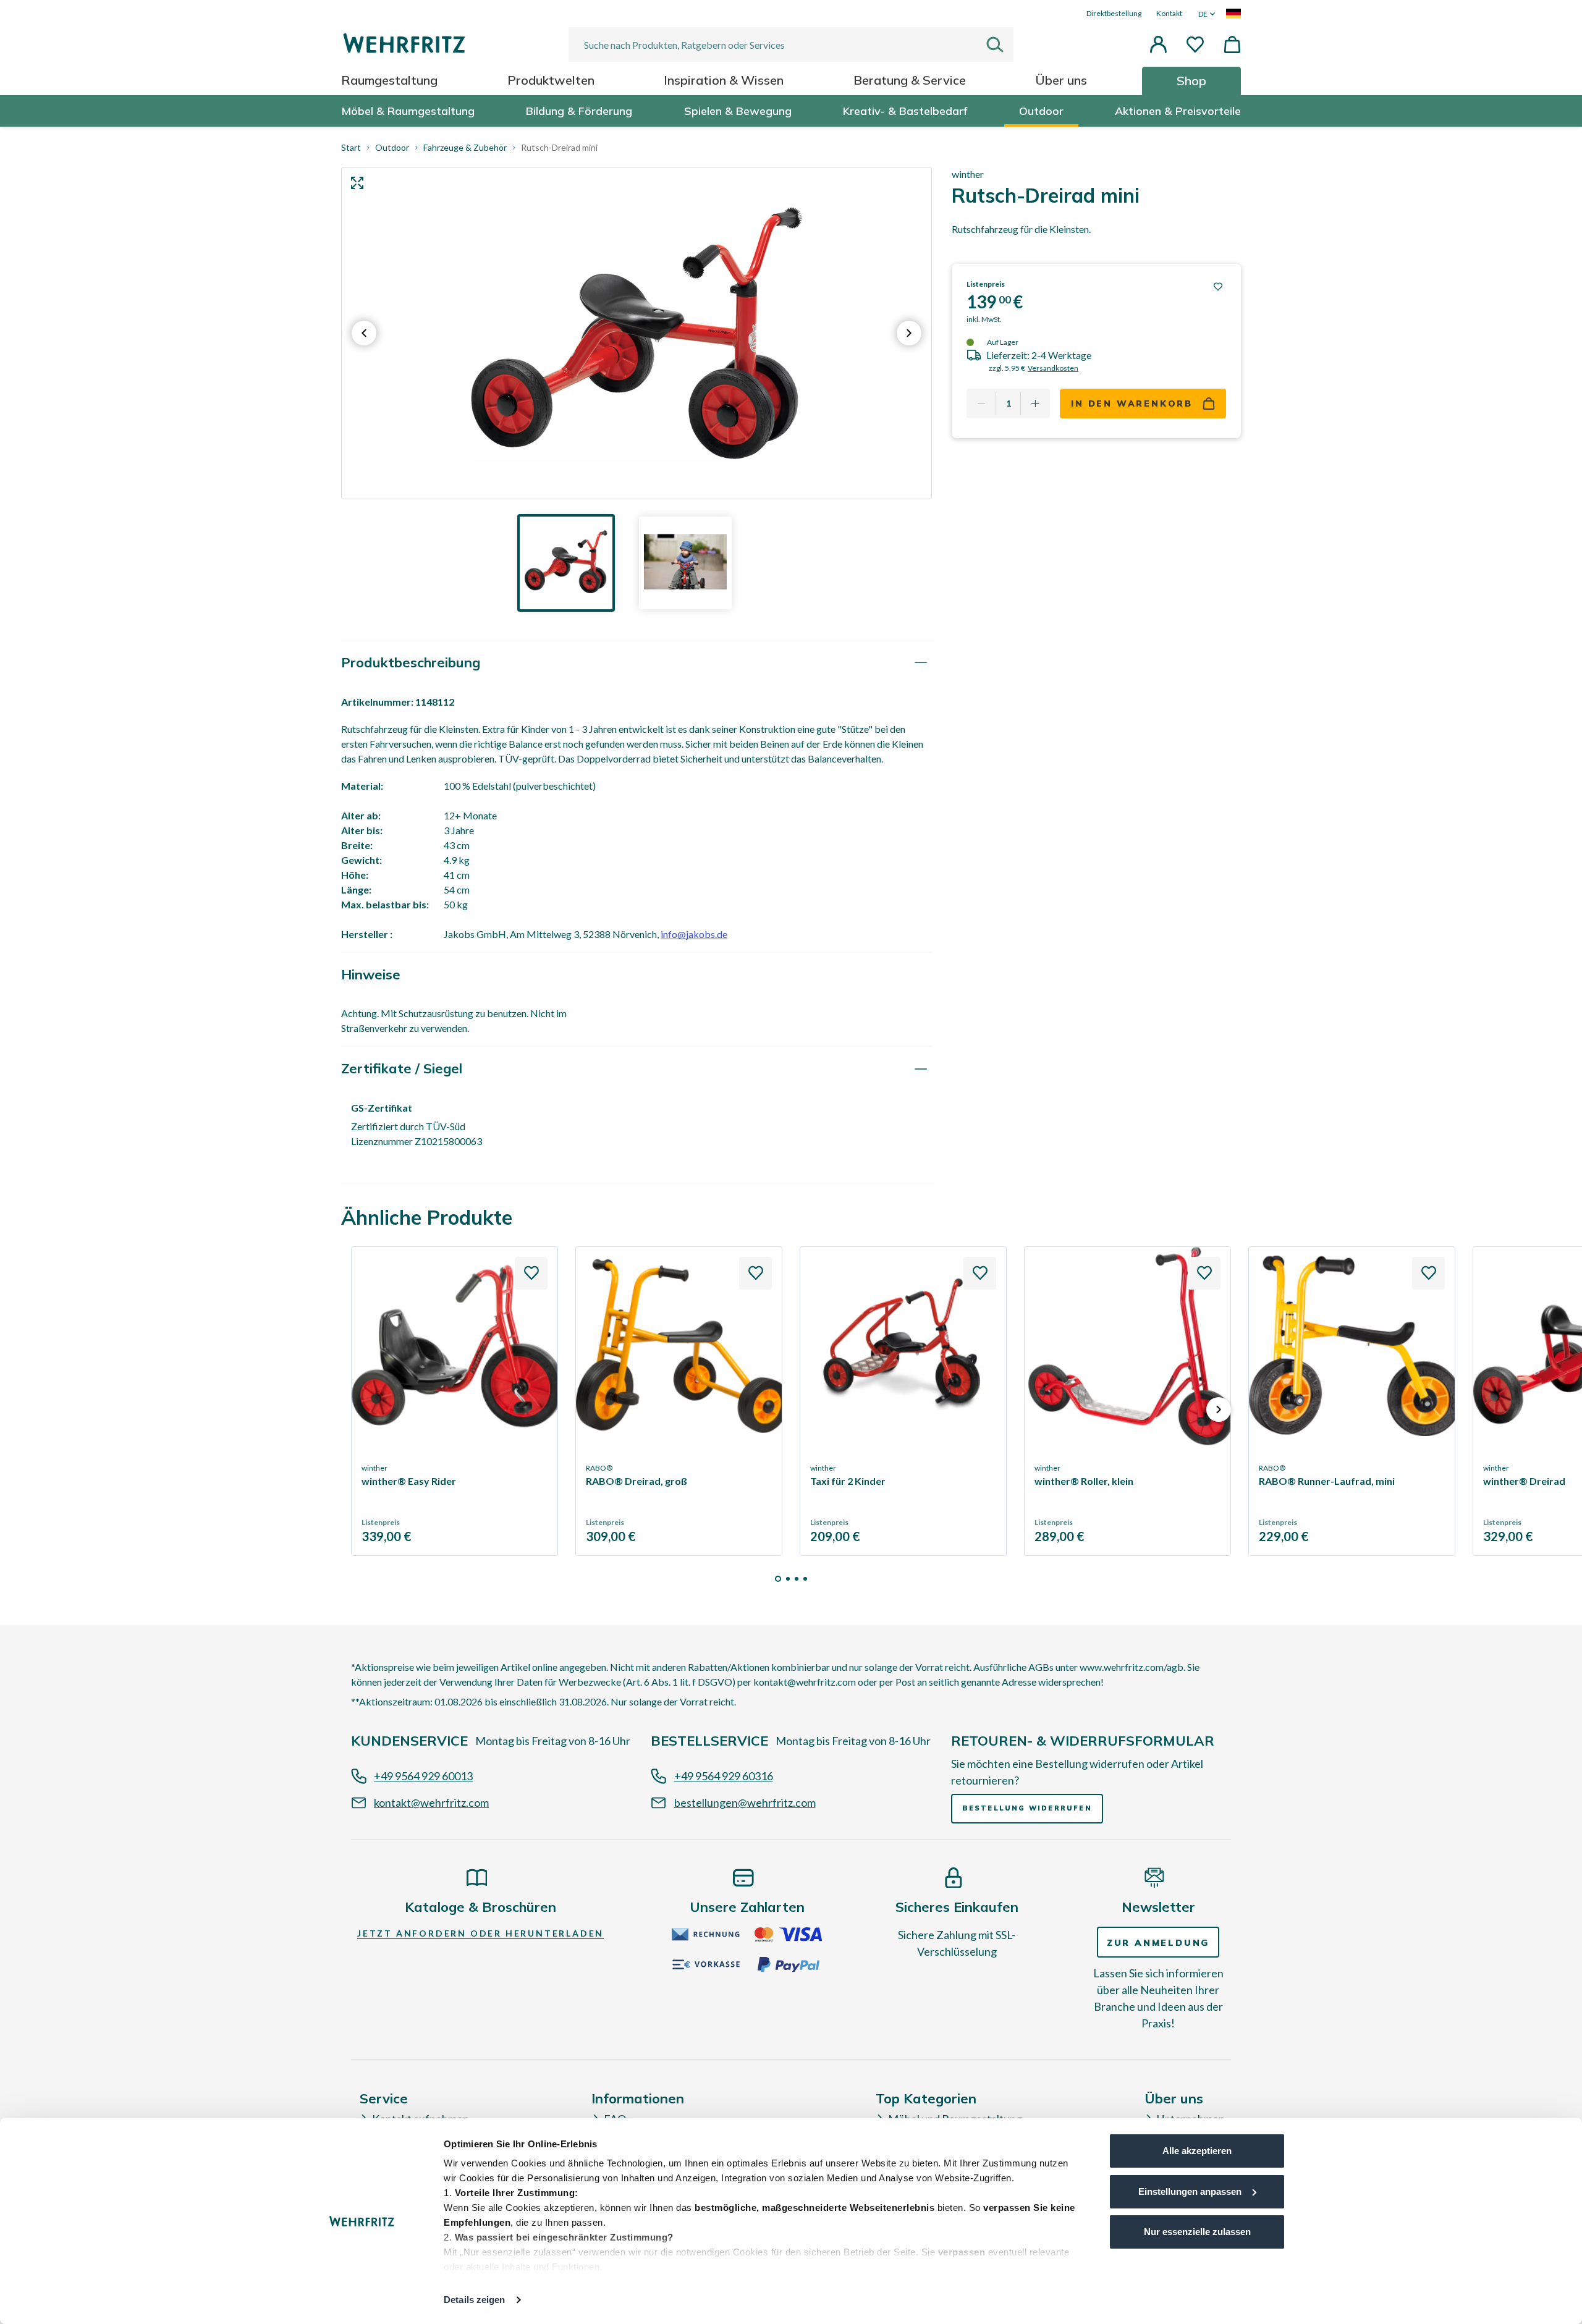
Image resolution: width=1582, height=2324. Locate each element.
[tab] (637, 663)
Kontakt (1169, 13)
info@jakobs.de (694, 934)
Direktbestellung (1114, 13)
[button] (1158, 44)
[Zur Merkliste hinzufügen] (1218, 287)
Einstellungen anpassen (1190, 2191)
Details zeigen (474, 2300)
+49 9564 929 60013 (423, 1776)
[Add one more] (1035, 404)
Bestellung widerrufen (1027, 1808)
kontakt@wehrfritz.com (431, 1802)
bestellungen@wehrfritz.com (745, 1802)
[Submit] (1000, 44)
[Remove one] (981, 404)
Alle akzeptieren (1197, 2151)
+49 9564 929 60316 (724, 1776)
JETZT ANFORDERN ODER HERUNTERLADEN (480, 1933)
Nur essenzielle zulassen (1197, 2232)
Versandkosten (1053, 368)
